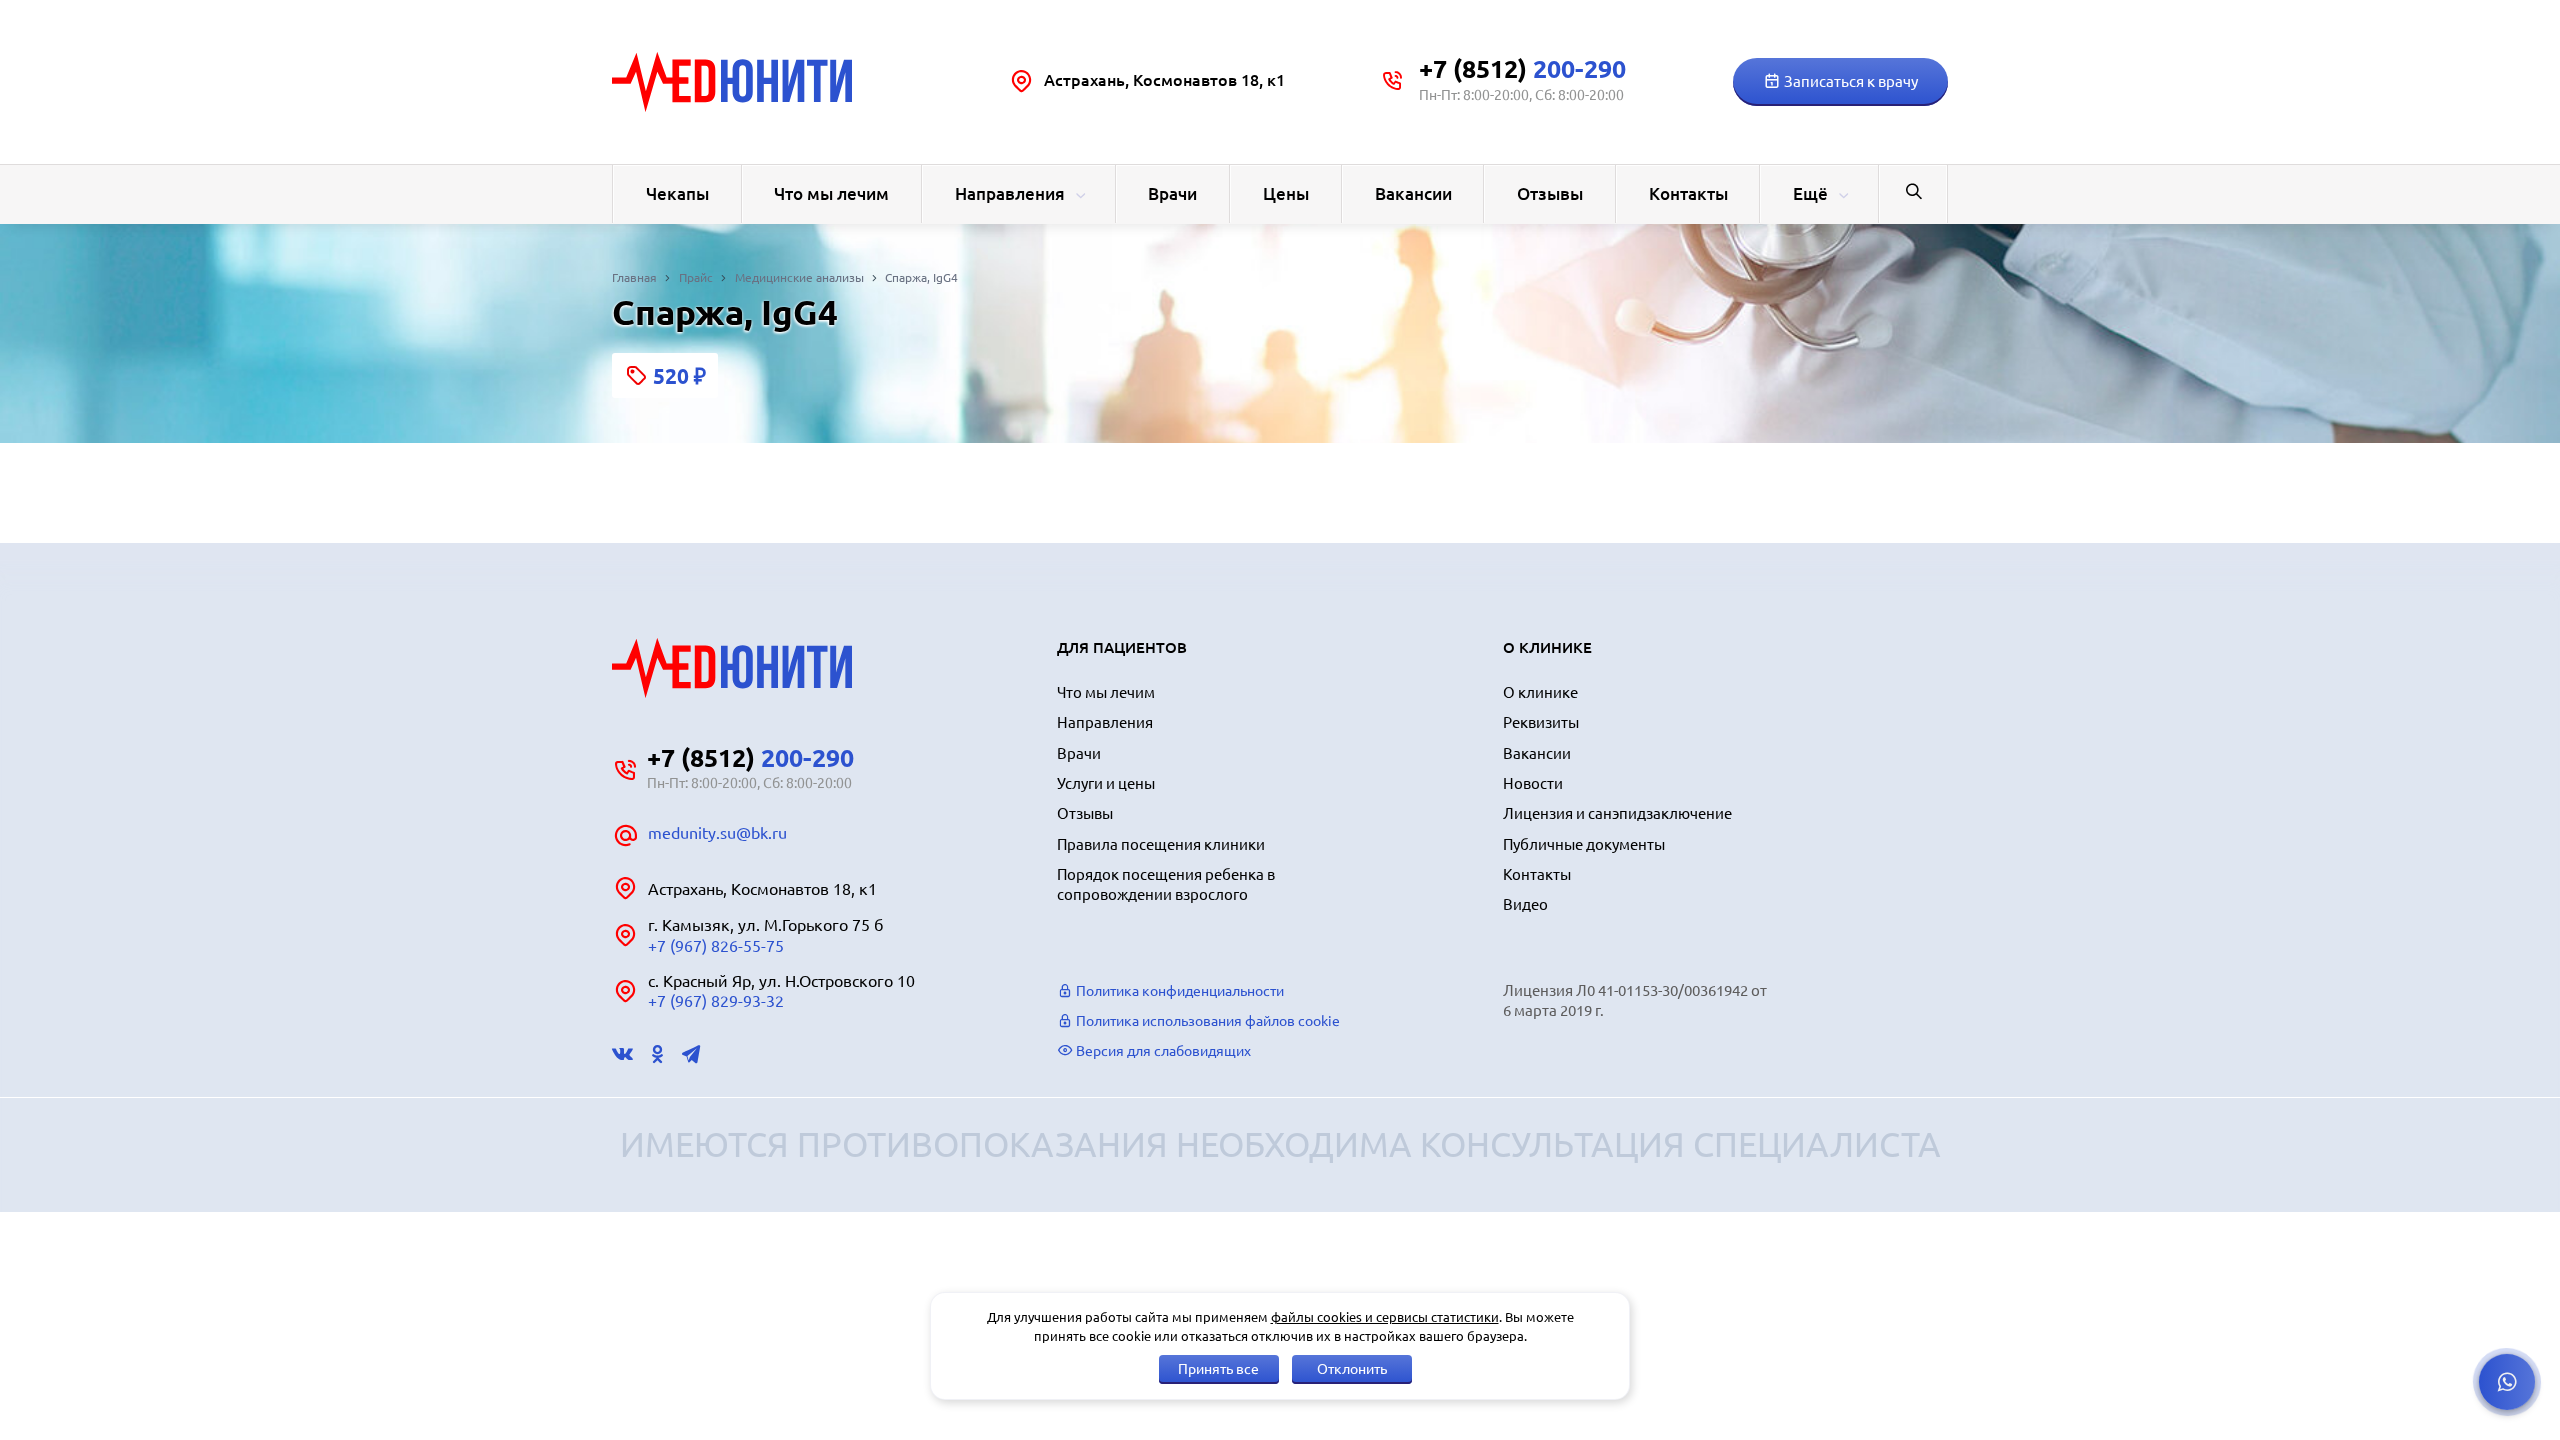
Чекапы (677, 193)
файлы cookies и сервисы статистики (1385, 1317)
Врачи (1172, 193)
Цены (1286, 193)
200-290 (1522, 69)
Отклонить (1352, 1369)
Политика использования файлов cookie (1206, 1021)
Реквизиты (1541, 722)
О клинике (1540, 692)
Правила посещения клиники (1161, 844)
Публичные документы (1584, 844)
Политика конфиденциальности (1178, 991)
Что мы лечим (831, 193)
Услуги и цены (1106, 783)
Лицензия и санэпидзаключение (1617, 813)
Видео (1525, 904)
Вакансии (1413, 193)
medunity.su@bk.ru (717, 833)
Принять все (1218, 1369)
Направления (1010, 193)
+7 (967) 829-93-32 (716, 1001)
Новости (1533, 783)
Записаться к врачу (1849, 81)
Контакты (1688, 193)
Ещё (1810, 193)
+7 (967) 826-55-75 (716, 946)
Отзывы (1550, 193)
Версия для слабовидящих (1162, 1051)
